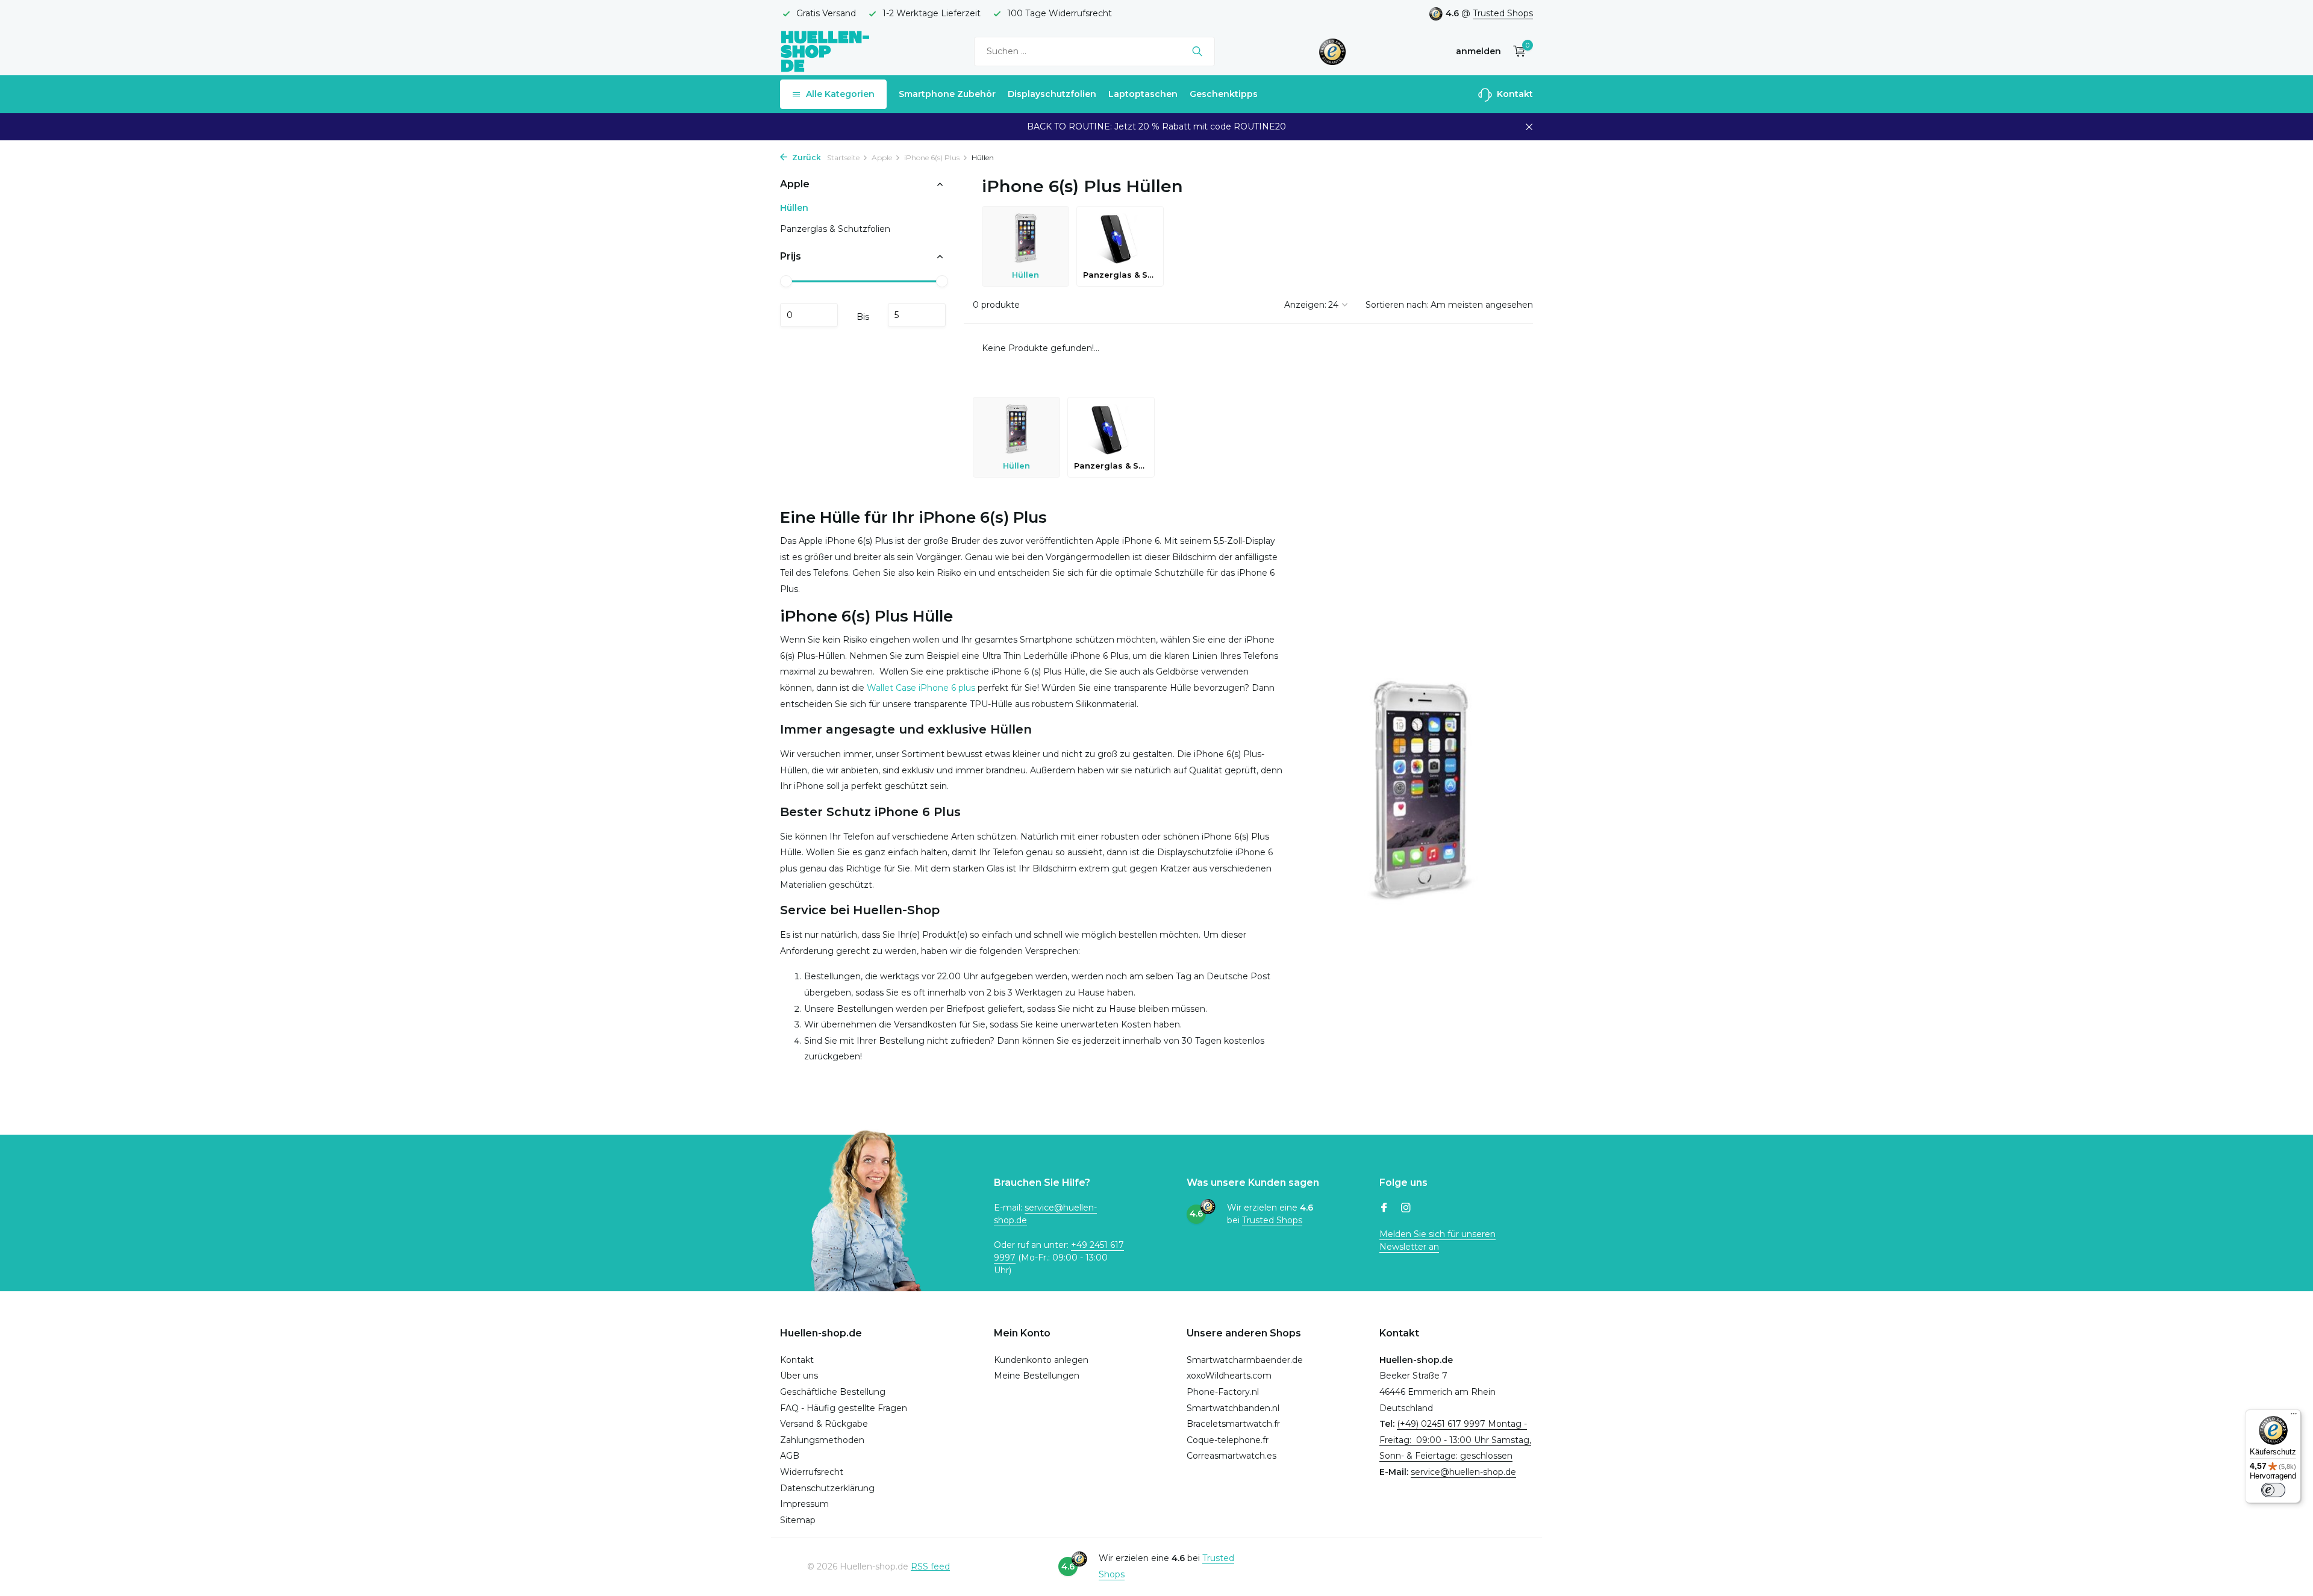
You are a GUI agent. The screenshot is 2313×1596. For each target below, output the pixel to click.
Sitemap (798, 1520)
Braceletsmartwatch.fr (1233, 1424)
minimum (809, 315)
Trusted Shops (1503, 13)
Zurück (806, 157)
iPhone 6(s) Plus (932, 157)
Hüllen (794, 208)
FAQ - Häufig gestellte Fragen (844, 1408)
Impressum (804, 1504)
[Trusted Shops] (1333, 51)
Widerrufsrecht (812, 1472)
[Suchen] (1197, 51)
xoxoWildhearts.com (1229, 1376)
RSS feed (930, 1566)
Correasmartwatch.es (1231, 1456)
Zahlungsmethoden (822, 1440)
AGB (790, 1456)
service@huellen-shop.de (1463, 1472)
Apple (882, 157)
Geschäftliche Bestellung (833, 1392)
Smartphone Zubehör (947, 94)
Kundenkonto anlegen (1041, 1360)
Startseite (843, 157)
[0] (1516, 51)
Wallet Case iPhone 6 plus (922, 688)
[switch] (2273, 1490)
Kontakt (1514, 94)
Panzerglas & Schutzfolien (835, 229)
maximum (917, 315)
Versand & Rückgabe (824, 1424)
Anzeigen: (1305, 305)
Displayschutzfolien (1052, 94)
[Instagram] (1406, 1209)
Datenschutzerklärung (827, 1488)
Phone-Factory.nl (1223, 1392)
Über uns (799, 1376)
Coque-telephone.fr (1228, 1440)
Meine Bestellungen (1037, 1376)
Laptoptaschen (1143, 94)
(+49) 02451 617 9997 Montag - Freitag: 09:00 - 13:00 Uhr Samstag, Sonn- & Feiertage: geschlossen (1455, 1440)
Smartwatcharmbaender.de (1245, 1360)
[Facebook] (1384, 1209)
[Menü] (2294, 1417)
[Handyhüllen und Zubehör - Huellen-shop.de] (825, 51)
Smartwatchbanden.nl (1233, 1408)
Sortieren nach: (1397, 305)
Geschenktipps (1224, 94)
